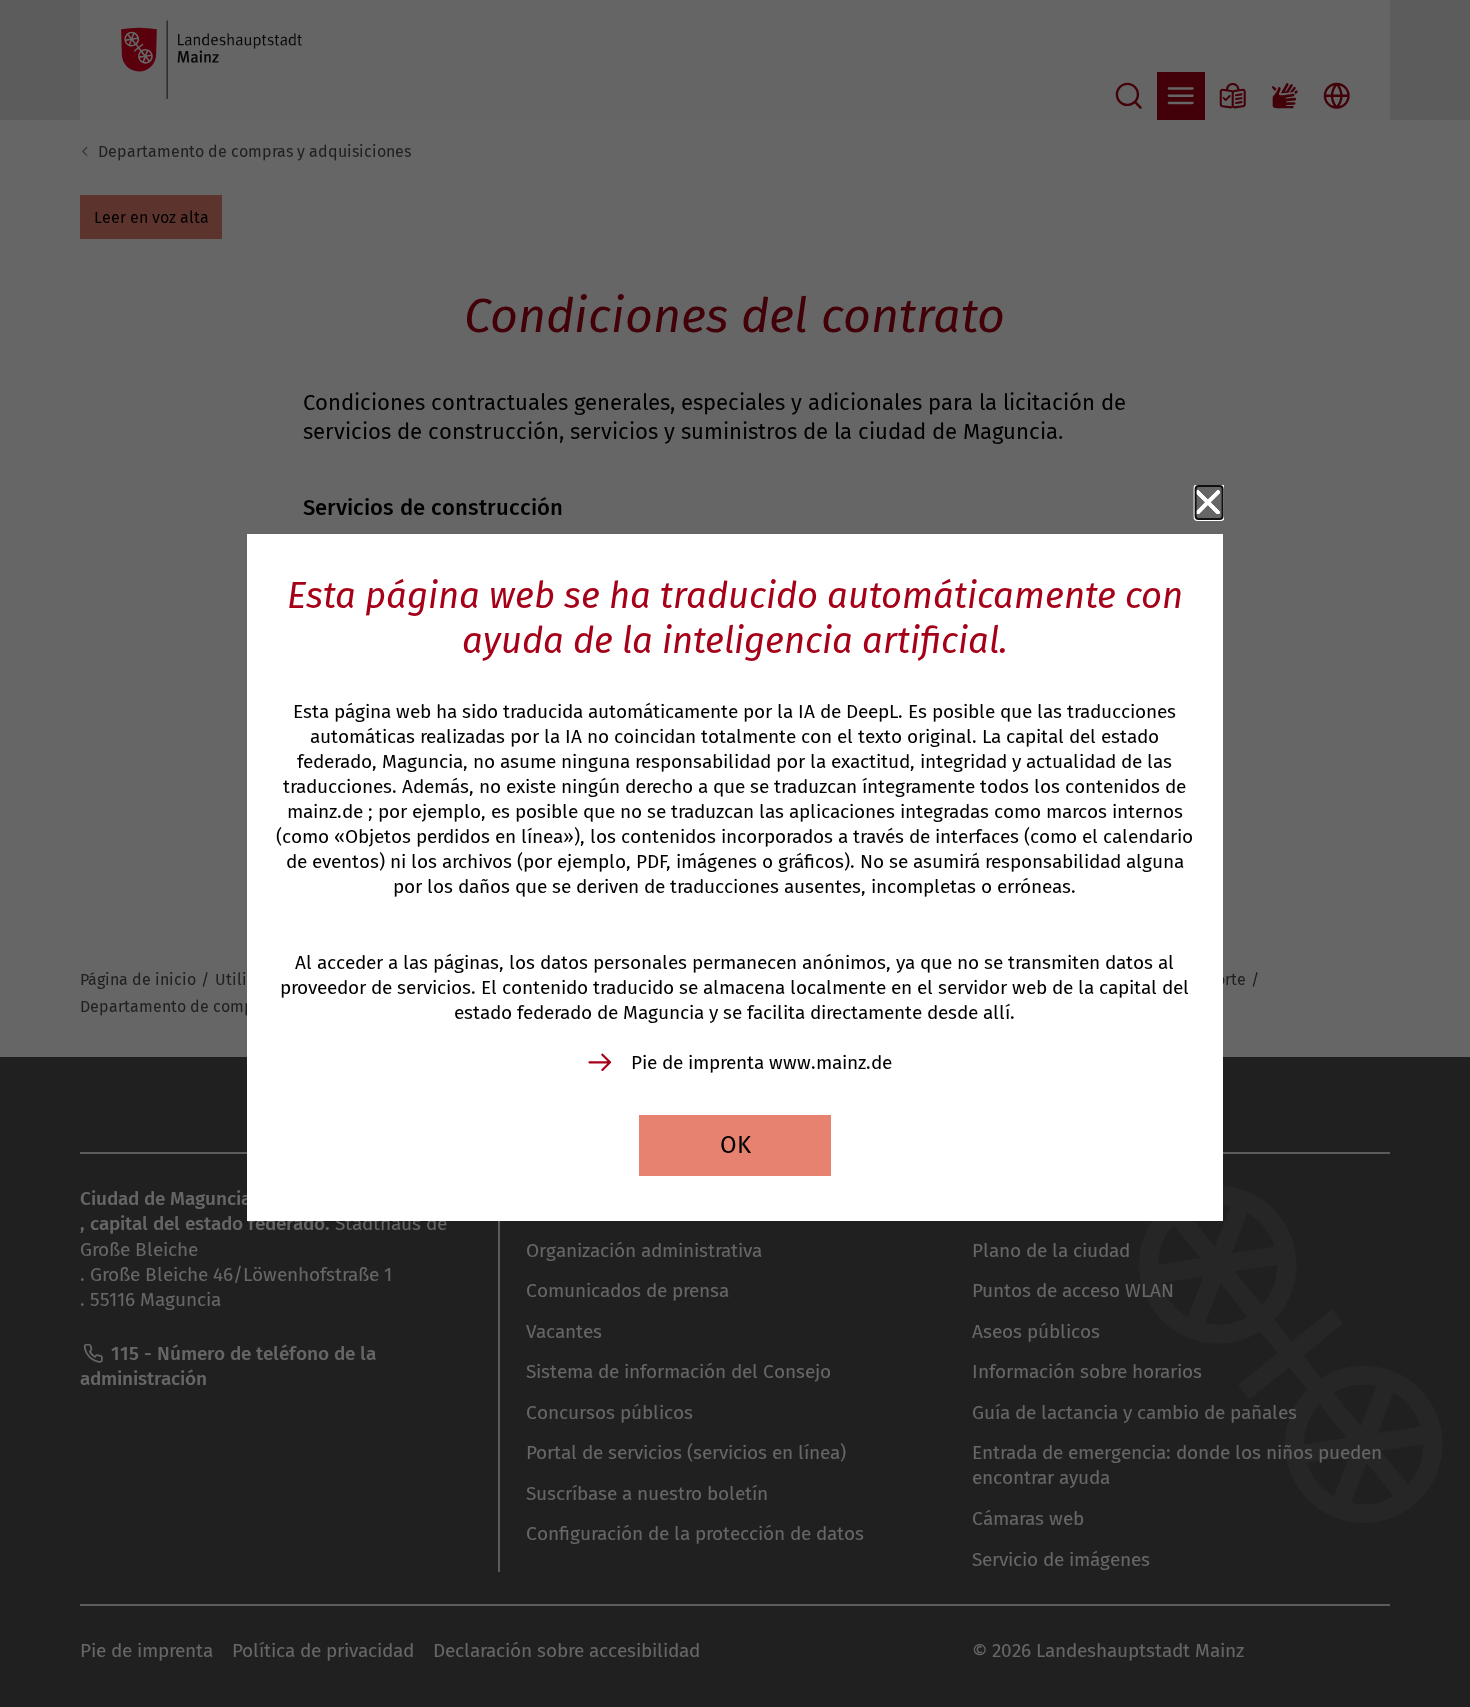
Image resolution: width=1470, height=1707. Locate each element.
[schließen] (1209, 503)
